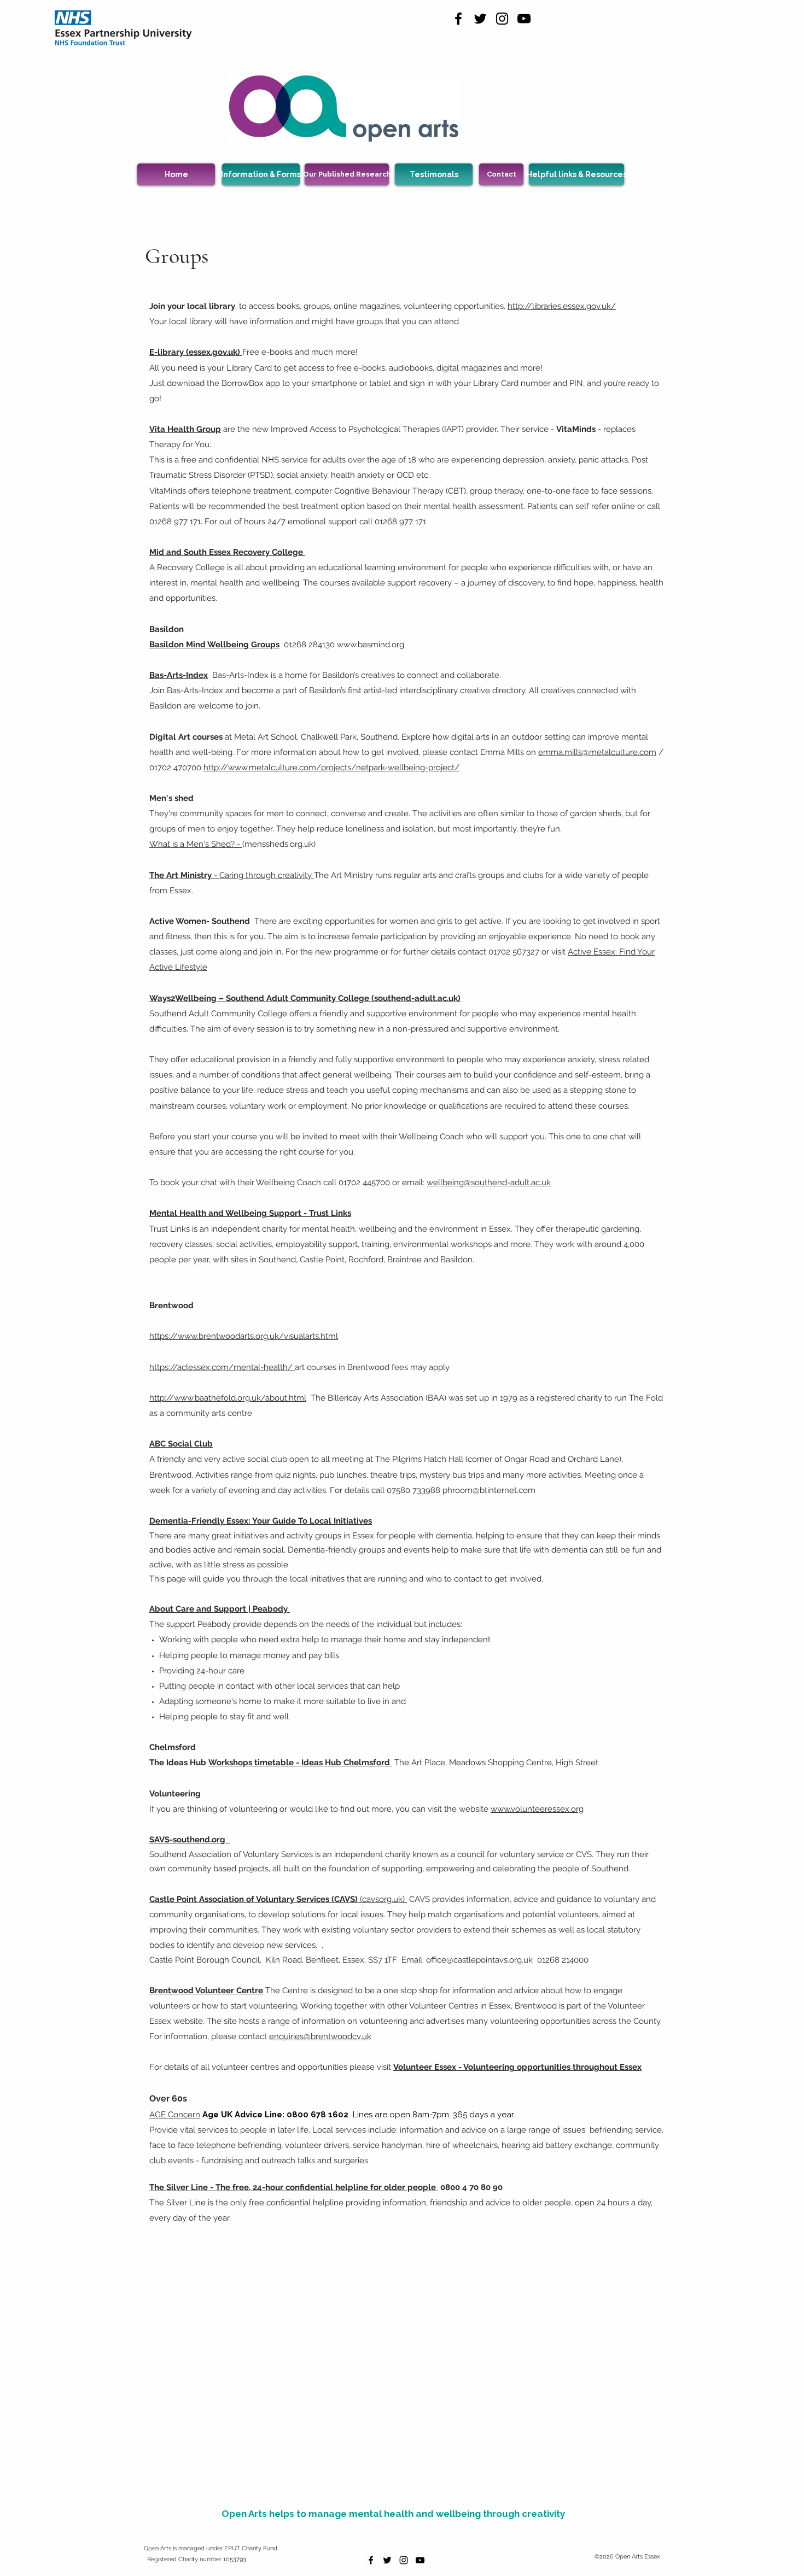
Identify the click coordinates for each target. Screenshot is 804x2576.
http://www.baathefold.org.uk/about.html (228, 1398)
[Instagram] (502, 19)
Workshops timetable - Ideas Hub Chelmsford (300, 1763)
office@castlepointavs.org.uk (479, 1960)
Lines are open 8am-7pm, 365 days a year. (434, 2115)
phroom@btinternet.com (489, 1490)
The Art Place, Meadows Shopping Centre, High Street (496, 1763)
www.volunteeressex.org (537, 1809)
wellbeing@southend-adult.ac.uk (489, 1182)
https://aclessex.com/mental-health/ (222, 1367)
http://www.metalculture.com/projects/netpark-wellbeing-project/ (331, 768)
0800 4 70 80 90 (471, 2187)
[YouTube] (524, 19)
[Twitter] (480, 19)
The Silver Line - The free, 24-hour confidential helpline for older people (294, 2187)
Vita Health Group (185, 429)
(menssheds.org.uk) (279, 844)
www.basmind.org (371, 645)
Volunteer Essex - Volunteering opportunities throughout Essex (517, 2067)
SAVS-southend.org (190, 1840)
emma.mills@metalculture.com (597, 752)
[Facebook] (458, 19)
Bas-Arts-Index (179, 675)
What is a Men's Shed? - (195, 844)
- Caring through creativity (232, 875)
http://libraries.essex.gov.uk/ (562, 306)
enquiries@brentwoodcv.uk (320, 2036)
